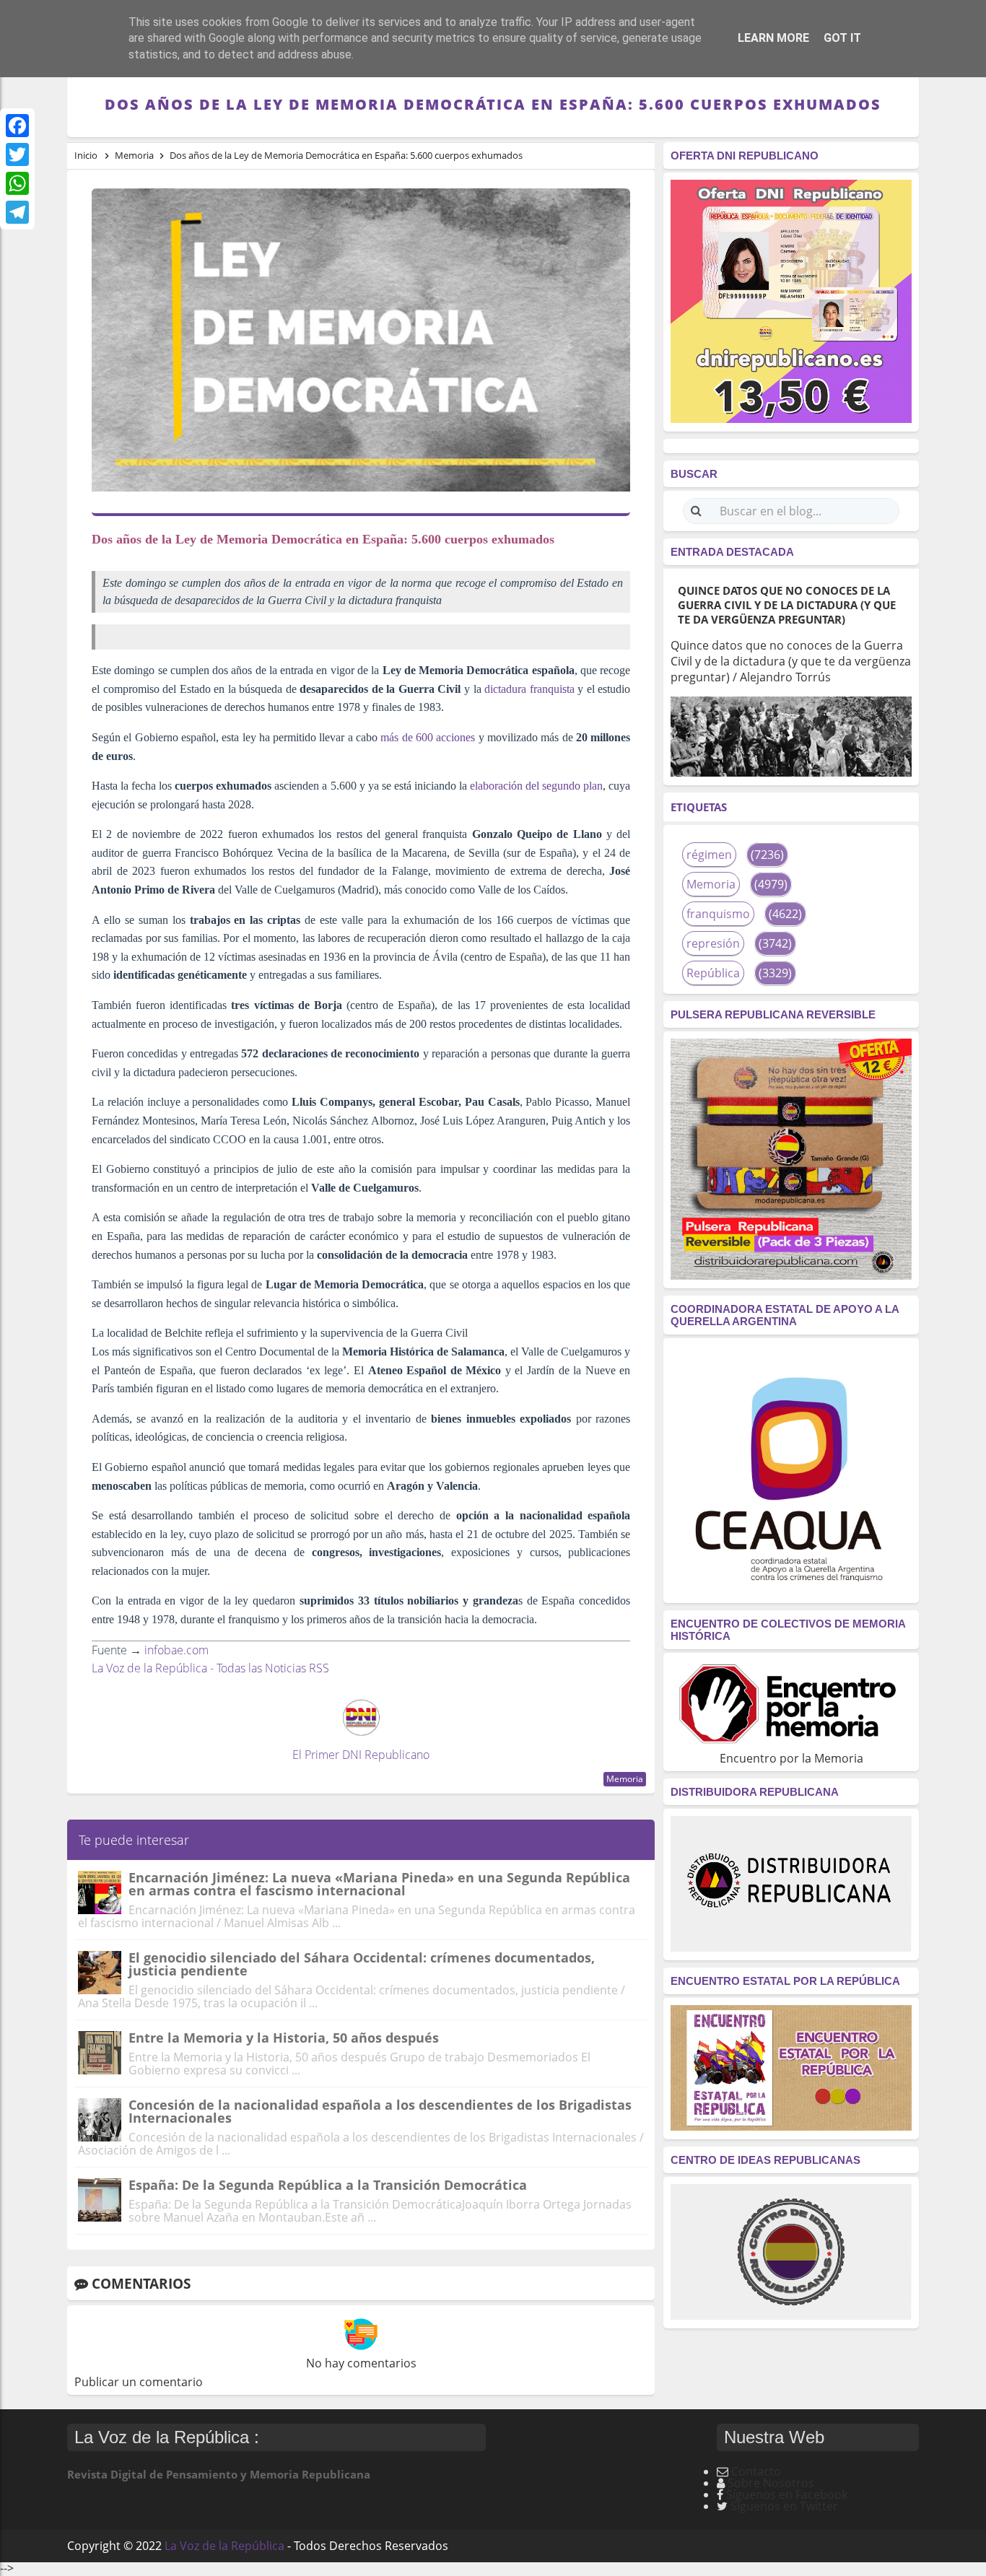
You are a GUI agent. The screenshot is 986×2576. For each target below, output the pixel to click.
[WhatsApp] (17, 183)
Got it (842, 38)
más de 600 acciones (428, 737)
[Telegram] (17, 212)
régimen (709, 855)
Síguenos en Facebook (787, 2494)
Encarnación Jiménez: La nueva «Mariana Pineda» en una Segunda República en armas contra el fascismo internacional (379, 1884)
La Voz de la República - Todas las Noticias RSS (210, 1668)
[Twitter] (17, 154)
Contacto (756, 2471)
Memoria (625, 1779)
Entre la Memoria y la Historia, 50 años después (284, 2038)
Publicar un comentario (139, 2382)
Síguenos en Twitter (784, 2506)
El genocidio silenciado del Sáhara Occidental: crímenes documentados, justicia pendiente (362, 1964)
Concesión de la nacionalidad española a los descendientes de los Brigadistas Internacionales (380, 2111)
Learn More (773, 38)
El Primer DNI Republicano (361, 1755)
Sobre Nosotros (771, 2483)
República (713, 973)
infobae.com (176, 1650)
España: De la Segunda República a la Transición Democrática (328, 2185)
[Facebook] (17, 126)
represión (713, 943)
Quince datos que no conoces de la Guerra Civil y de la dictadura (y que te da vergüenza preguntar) (787, 605)
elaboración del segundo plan (536, 786)
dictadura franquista (529, 689)
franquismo (718, 914)
